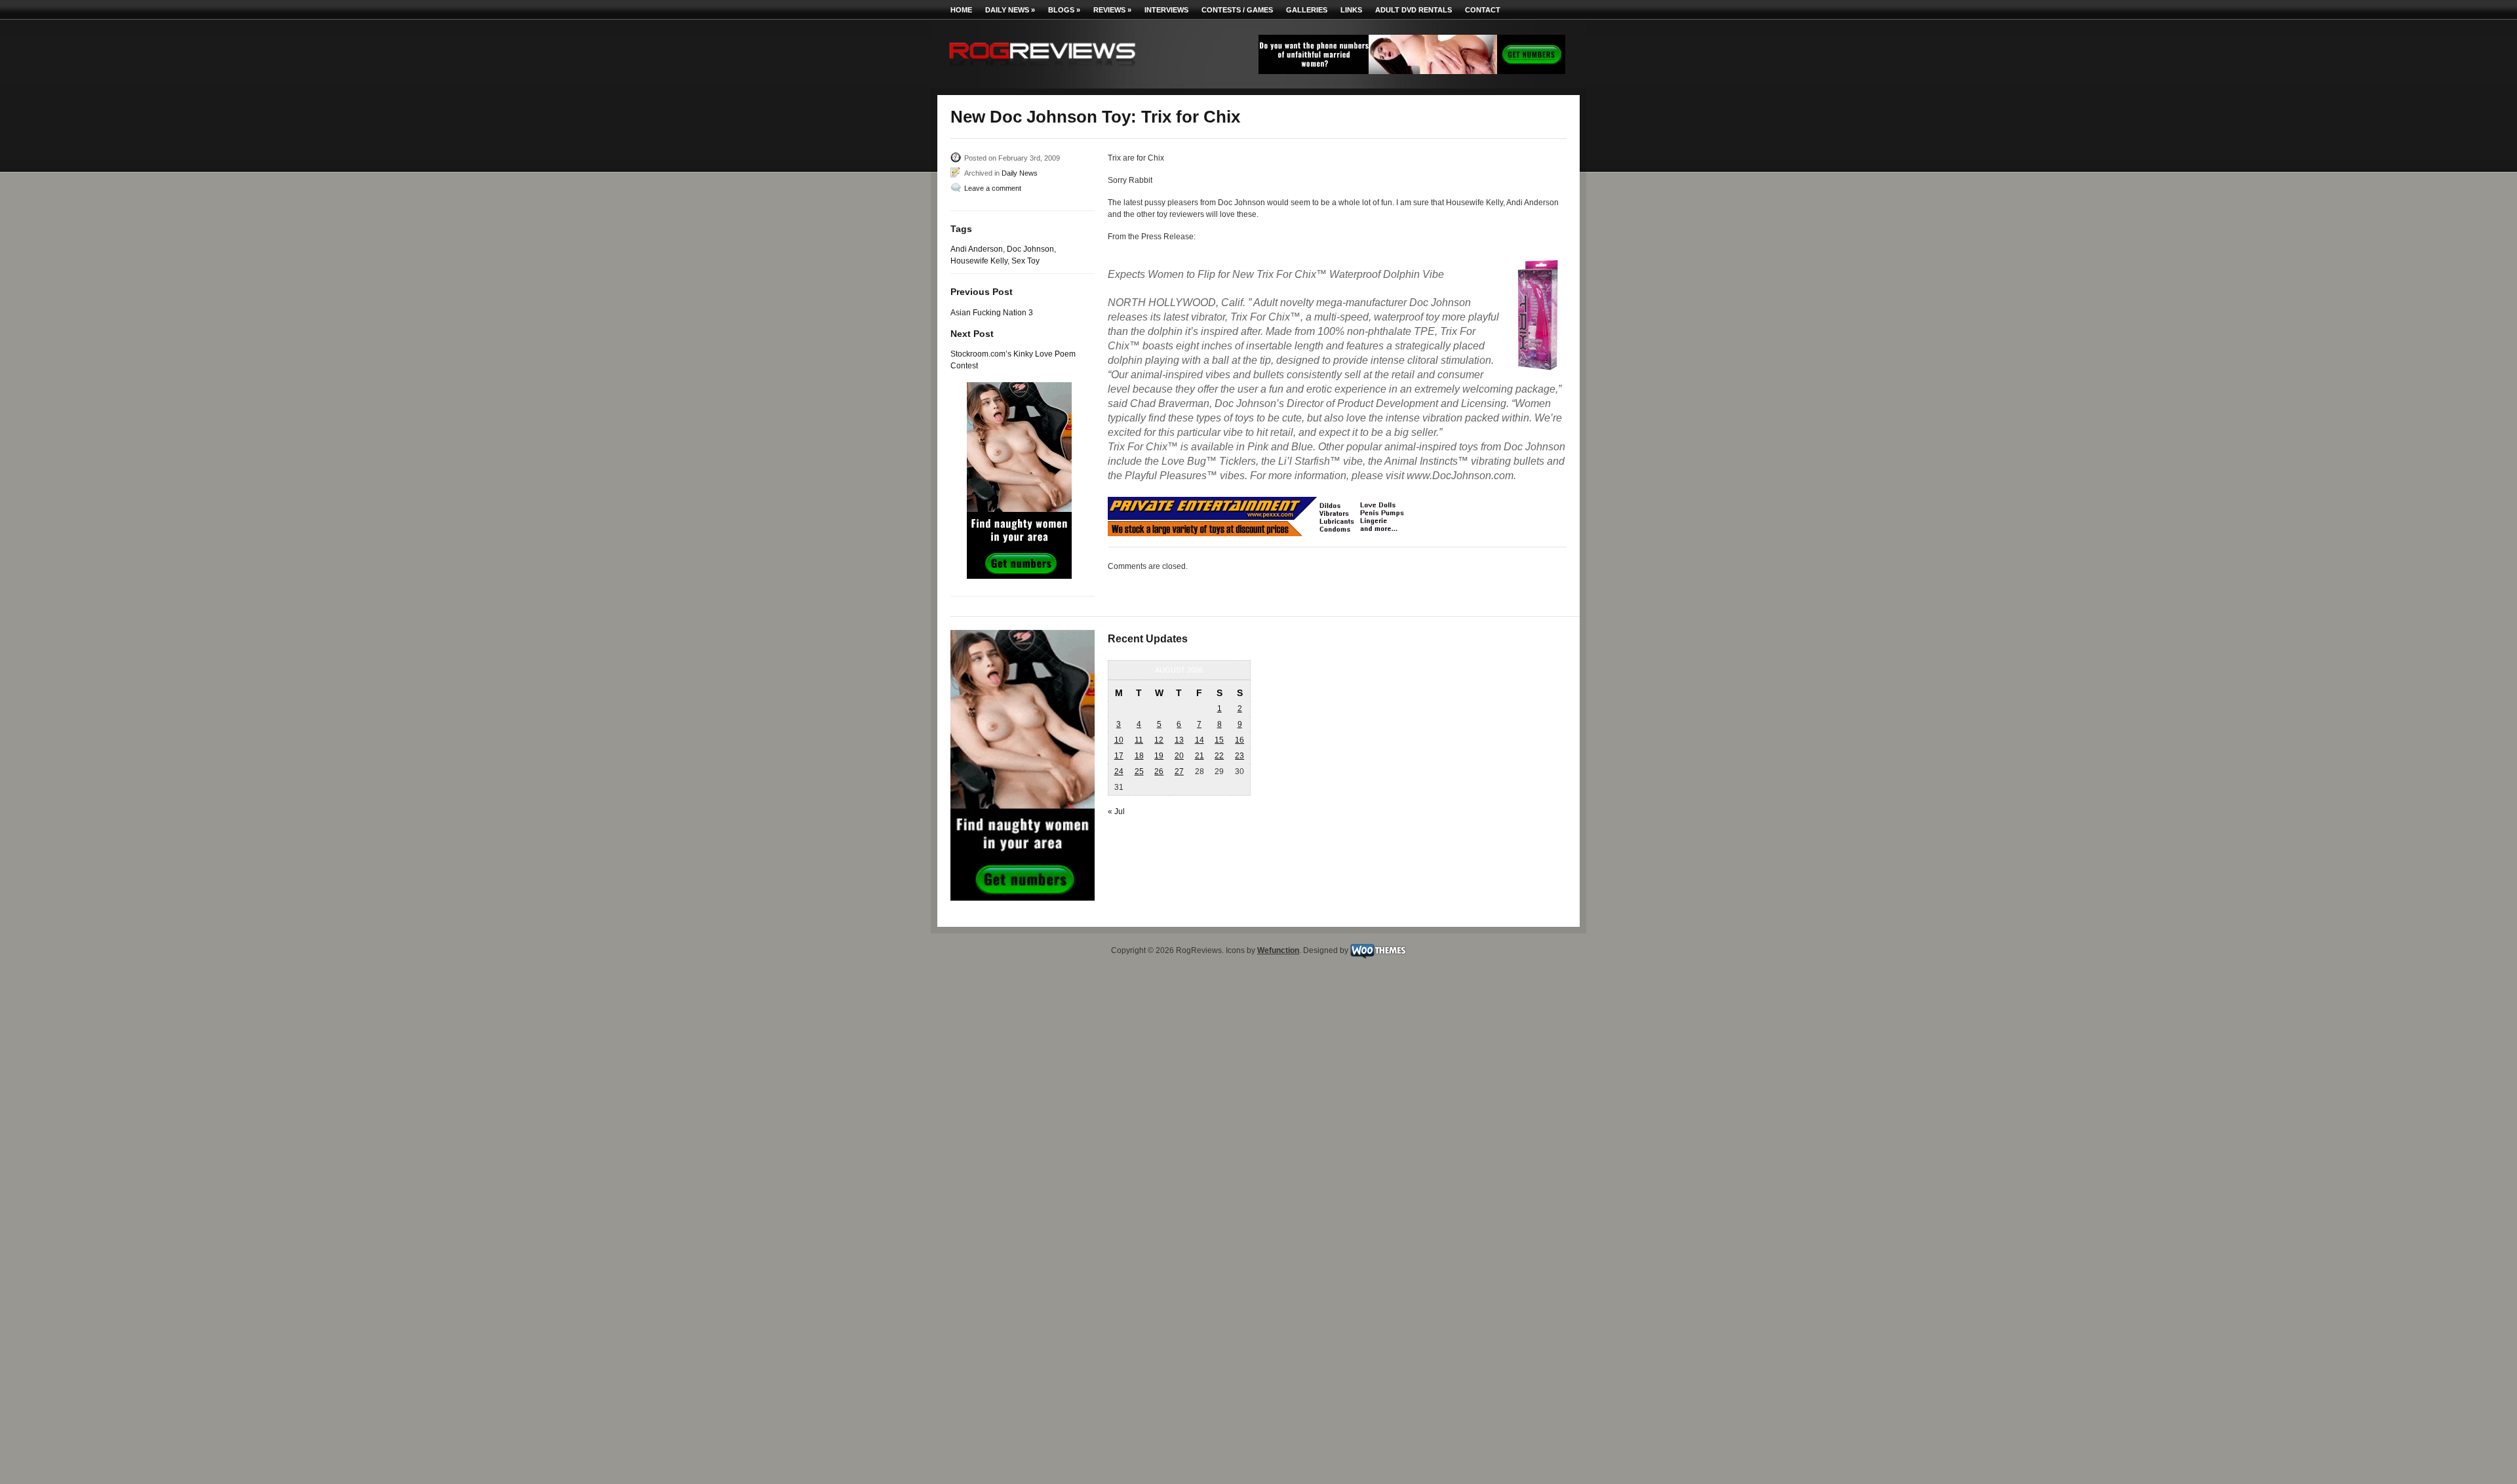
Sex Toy (1025, 261)
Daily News (1010, 10)
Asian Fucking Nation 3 (992, 313)
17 (1119, 756)
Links (1351, 10)
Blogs (1064, 10)
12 (1159, 740)
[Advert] (1412, 71)
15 (1219, 740)
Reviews (1112, 10)
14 (1200, 740)
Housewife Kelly (979, 261)
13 (1179, 740)
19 (1159, 756)
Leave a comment (993, 188)
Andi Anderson (977, 249)
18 (1139, 756)
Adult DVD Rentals (1414, 10)
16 (1239, 740)
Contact (1483, 10)
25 (1139, 771)
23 (1239, 756)
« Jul (1116, 811)
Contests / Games (1237, 10)
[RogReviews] (1042, 69)
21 (1200, 756)
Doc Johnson (1030, 249)
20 (1179, 756)
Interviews (1166, 10)
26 (1159, 771)
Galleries (1307, 10)
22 (1219, 756)
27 (1179, 771)
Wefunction (1278, 950)
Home (961, 10)
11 (1139, 740)
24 (1119, 771)
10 (1119, 740)
